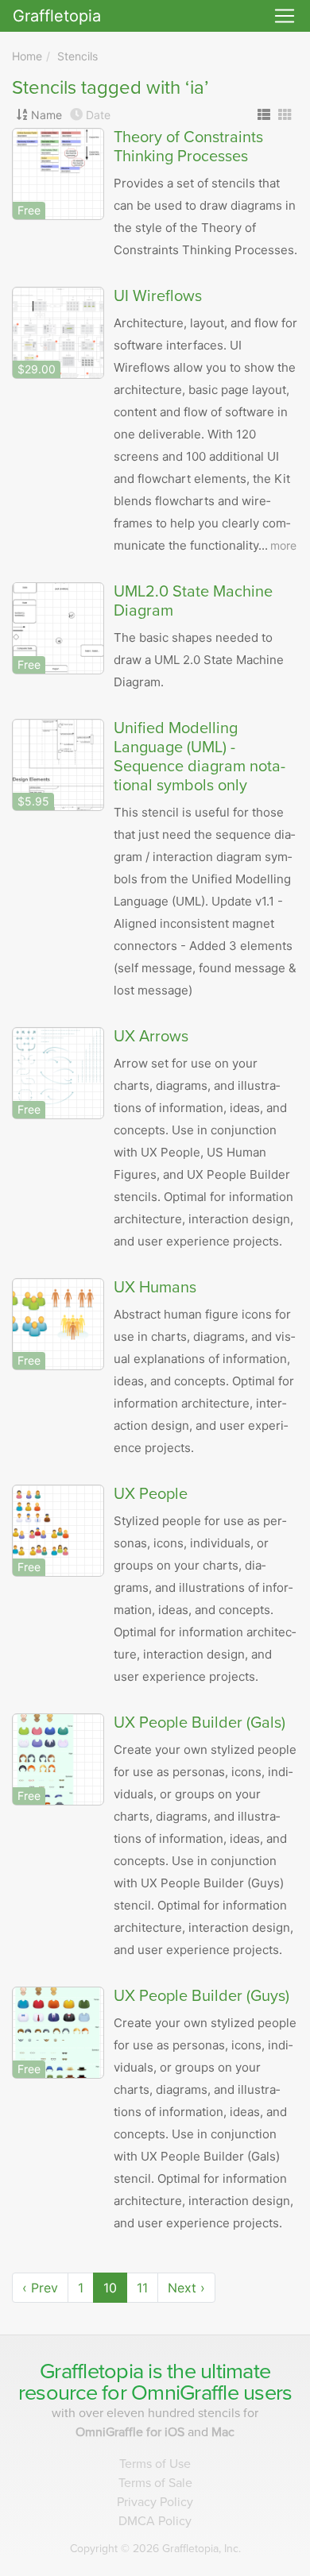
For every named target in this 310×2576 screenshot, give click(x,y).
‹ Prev (40, 2288)
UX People (151, 1494)
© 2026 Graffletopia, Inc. (155, 2549)
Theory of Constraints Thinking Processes (188, 147)
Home (27, 56)
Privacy (155, 2502)
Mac (223, 2432)
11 (142, 2288)
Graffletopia (57, 16)
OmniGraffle (185, 2393)
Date (98, 115)
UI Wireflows (158, 296)
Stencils (77, 56)
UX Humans (155, 1288)
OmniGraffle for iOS (132, 2432)
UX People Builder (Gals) (200, 1723)
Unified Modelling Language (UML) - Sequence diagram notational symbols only (200, 757)
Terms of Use (155, 2464)
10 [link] (110, 2288)
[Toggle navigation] (285, 16)
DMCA (155, 2521)
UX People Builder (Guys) (201, 1996)
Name (46, 115)
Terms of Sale (155, 2483)
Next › (186, 2288)
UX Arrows (151, 1037)
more (283, 545)
